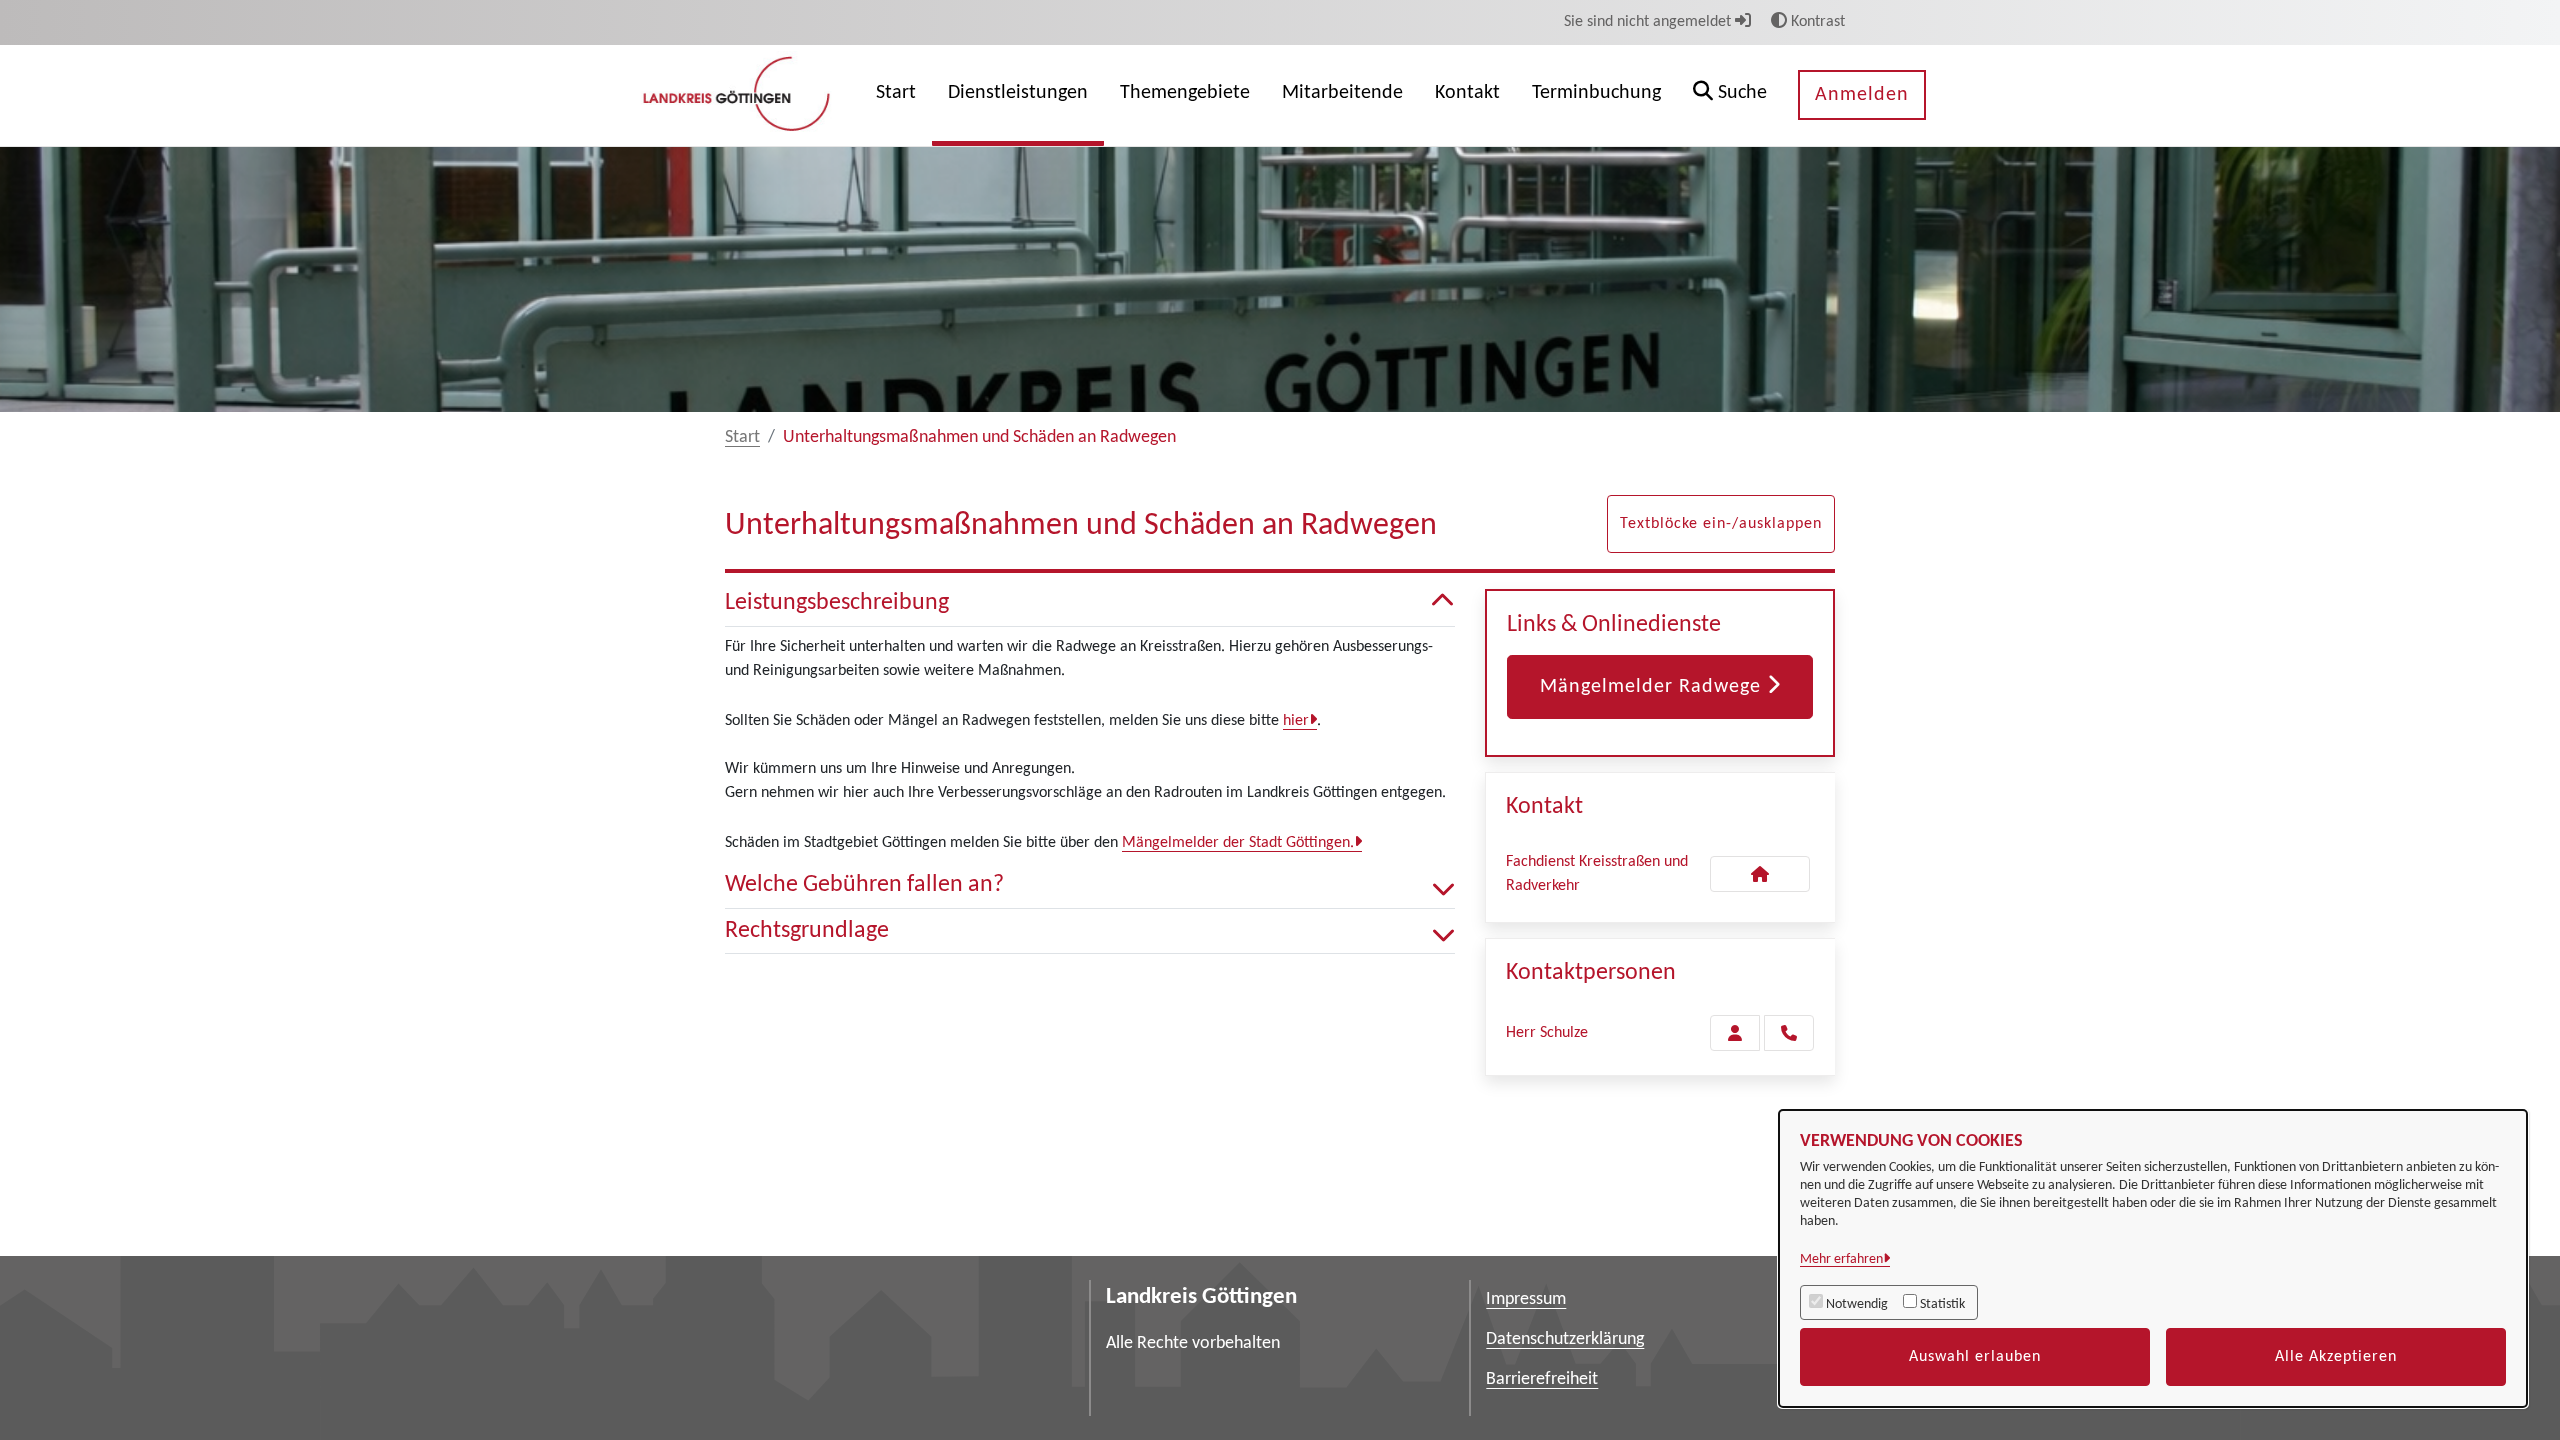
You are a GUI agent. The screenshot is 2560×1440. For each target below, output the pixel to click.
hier (1296, 721)
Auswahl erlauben (1975, 1357)
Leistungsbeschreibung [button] (837, 603)
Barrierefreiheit (1542, 1379)
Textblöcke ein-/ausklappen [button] (1721, 524)
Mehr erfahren (1841, 1259)
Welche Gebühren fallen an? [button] (864, 885)
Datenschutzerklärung (1565, 1339)
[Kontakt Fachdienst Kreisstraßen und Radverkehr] (1760, 874)
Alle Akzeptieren (2336, 1357)
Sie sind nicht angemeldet (1649, 22)
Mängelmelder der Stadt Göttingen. (1238, 843)
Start (742, 437)
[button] (1730, 95)
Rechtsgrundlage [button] (807, 931)
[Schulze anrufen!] (1789, 1033)
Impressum (1526, 1299)
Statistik (1942, 1304)
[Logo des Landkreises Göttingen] (739, 95)
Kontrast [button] (1816, 22)
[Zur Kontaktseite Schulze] (1735, 1033)
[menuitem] (896, 95)
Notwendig (1857, 1304)
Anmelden (1862, 95)
